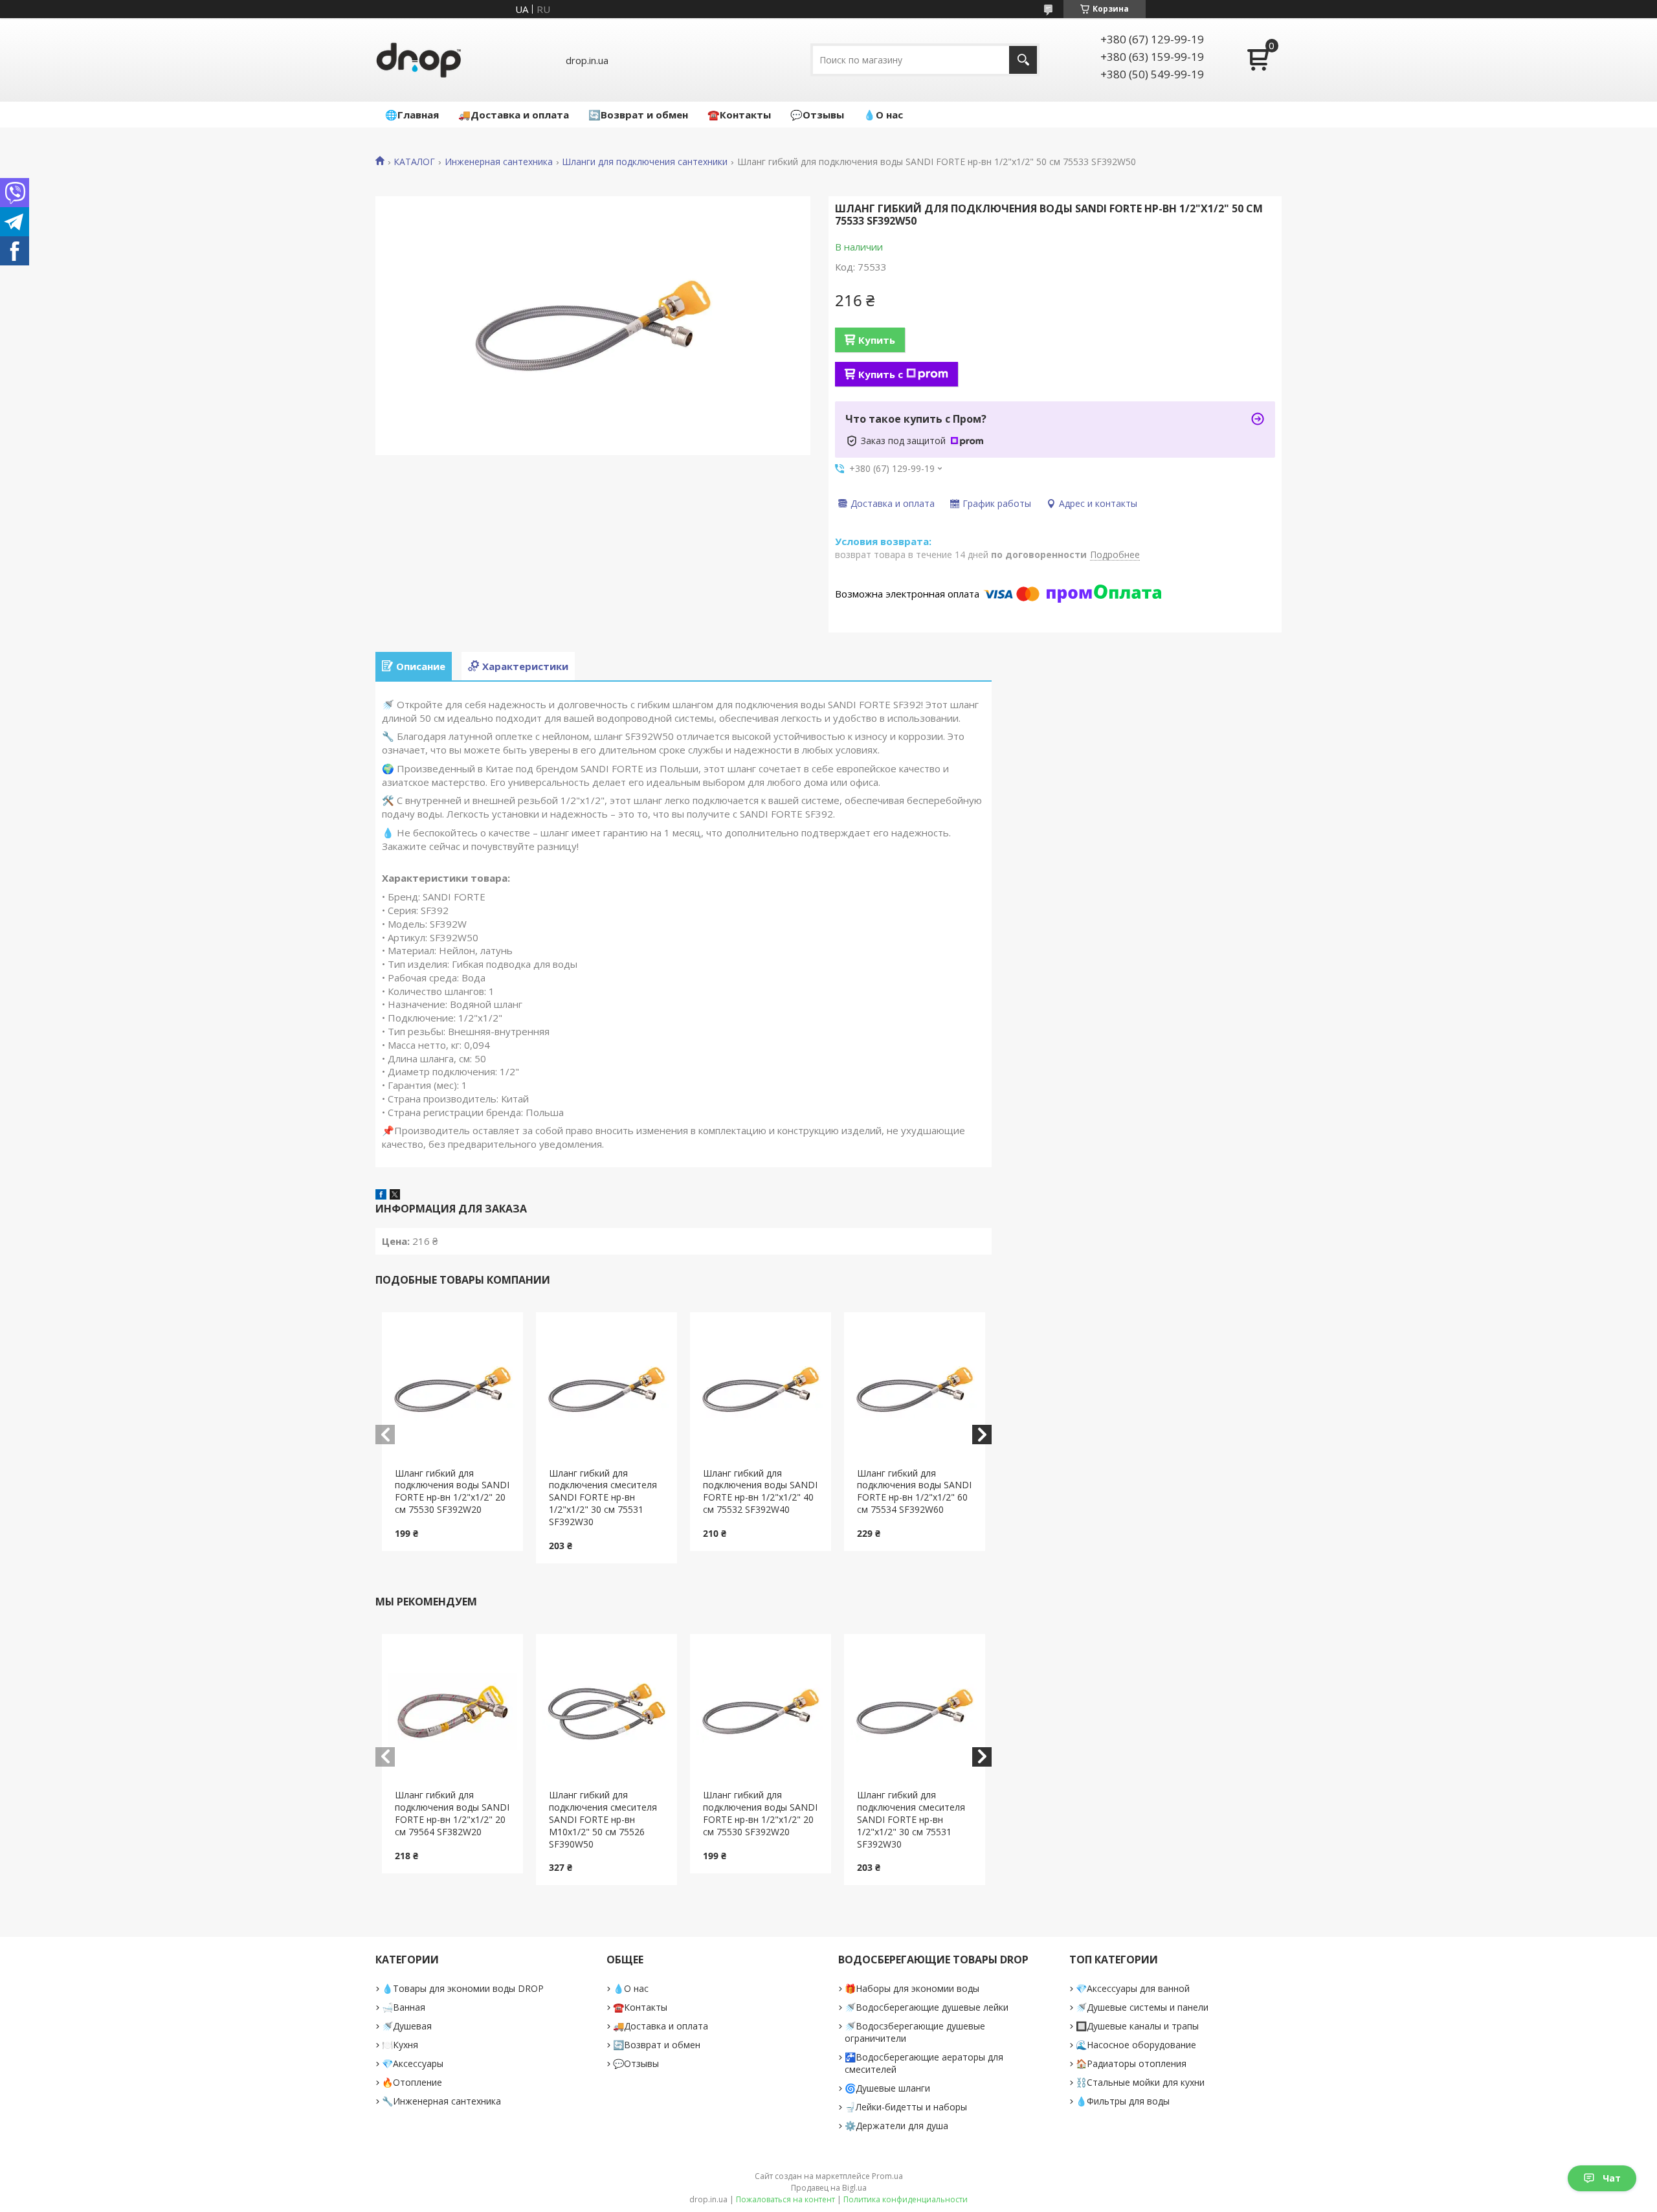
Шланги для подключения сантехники (645, 162)
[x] (395, 1196)
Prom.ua (887, 2176)
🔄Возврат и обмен (638, 115)
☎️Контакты (739, 115)
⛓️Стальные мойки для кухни (1140, 2082)
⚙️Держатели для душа (896, 2126)
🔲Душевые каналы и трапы (1137, 2026)
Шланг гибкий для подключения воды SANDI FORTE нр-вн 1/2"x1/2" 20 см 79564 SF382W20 (452, 1813)
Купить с (881, 374)
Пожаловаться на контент (785, 2199)
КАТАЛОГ (414, 162)
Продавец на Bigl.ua (829, 2188)
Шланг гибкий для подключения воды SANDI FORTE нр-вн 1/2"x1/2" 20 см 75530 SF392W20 (452, 1491)
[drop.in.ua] (419, 60)
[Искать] (1023, 60)
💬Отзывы (817, 115)
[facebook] (381, 1196)
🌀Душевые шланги (887, 2088)
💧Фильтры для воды (1123, 2101)
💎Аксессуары (413, 2063)
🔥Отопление (412, 2082)
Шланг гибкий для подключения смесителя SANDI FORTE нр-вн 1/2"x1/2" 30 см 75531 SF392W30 (603, 1498)
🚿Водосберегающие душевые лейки (927, 2007)
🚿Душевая (407, 2026)
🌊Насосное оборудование (1136, 2045)
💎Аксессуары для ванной (1133, 1988)
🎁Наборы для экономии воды (912, 1988)
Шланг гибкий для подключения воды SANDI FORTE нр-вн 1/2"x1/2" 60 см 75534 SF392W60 (914, 1491)
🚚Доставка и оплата (514, 115)
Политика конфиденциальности (906, 2199)
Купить (877, 340)
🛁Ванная (404, 2007)
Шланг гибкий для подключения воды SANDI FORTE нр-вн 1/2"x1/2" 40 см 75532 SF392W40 (760, 1491)
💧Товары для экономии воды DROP (463, 1988)
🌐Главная (412, 115)
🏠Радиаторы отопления (1131, 2063)
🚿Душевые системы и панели (1142, 2007)
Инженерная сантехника (499, 162)
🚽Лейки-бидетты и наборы (906, 2107)
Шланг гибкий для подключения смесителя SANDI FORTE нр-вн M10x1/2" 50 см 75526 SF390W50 (603, 1819)
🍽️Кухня (400, 2045)
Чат (1612, 2178)
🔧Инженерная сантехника (441, 2101)
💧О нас (883, 115)
